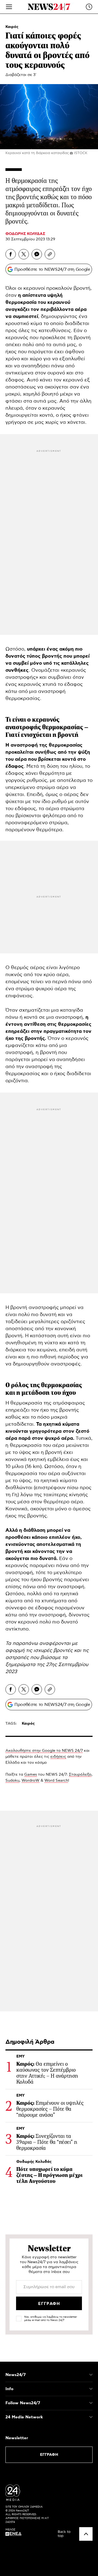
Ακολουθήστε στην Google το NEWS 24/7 (44, 1751)
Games (31, 1775)
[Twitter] (24, 254)
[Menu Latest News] (89, 7)
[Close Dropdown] (91, 2375)
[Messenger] (37, 254)
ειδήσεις (58, 1757)
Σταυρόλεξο (80, 1775)
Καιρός (12, 27)
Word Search (56, 1781)
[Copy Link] (50, 254)
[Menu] (9, 7)
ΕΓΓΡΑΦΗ (49, 2455)
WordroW (30, 1781)
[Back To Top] (86, 2534)
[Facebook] (11, 254)
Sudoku (12, 1781)
